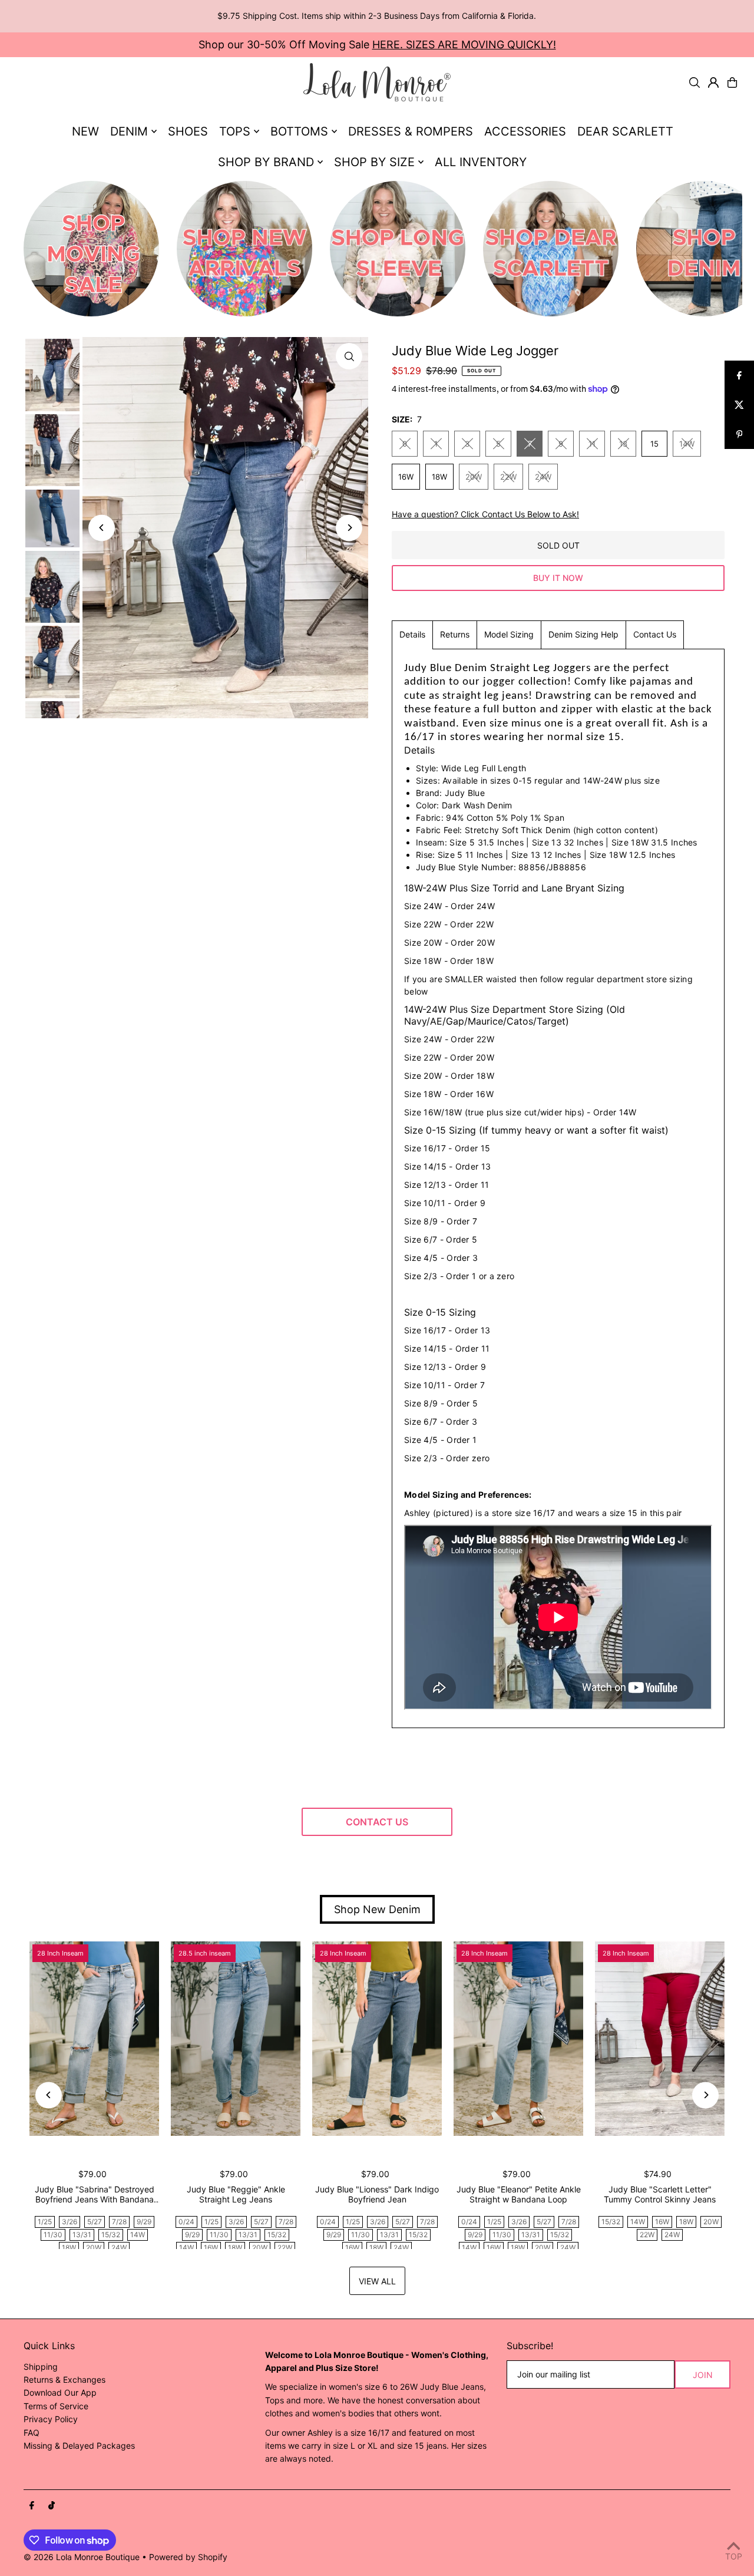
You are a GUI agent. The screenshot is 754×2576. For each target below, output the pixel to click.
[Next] (349, 528)
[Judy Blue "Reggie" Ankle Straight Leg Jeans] (236, 2039)
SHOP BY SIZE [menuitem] (374, 162)
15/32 (111, 2235)
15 (654, 444)
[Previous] (102, 528)
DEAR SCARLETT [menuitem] (625, 131)
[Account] (713, 82)
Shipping (41, 2367)
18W (439, 477)
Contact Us (655, 634)
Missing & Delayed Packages (79, 2445)
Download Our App (60, 2392)
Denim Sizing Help (583, 634)
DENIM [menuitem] (129, 131)
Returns (455, 634)
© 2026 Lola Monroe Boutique (82, 2557)
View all (377, 2281)
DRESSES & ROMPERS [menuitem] (411, 131)
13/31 (82, 2235)
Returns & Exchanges (65, 2380)
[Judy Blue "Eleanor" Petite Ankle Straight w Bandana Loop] (518, 2039)
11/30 (53, 2235)
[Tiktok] (52, 2506)
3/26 (70, 2222)
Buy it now (558, 578)
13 (623, 444)
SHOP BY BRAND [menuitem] (266, 162)
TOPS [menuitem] (235, 131)
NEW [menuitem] (85, 131)
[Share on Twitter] (739, 405)
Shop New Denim (377, 1909)
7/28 (119, 2222)
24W (543, 477)
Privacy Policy (51, 2419)
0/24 (186, 2222)
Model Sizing (509, 634)
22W (508, 477)
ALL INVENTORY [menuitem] (481, 162)
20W (474, 477)
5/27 (95, 2222)
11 (592, 444)
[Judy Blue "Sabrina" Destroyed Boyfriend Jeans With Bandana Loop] (94, 2039)
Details (412, 634)
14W (687, 444)
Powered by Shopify (188, 2557)
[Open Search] (695, 82)
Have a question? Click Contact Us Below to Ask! (485, 514)
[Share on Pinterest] (739, 434)
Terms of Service (56, 2406)
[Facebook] (32, 2506)
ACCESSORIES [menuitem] (525, 131)
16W (406, 477)
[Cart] (732, 82)
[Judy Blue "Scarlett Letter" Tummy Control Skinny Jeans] (660, 2039)
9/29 (144, 2222)
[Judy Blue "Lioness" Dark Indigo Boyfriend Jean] (377, 2039)
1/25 (45, 2222)
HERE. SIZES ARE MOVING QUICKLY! (464, 44)
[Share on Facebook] (739, 375)
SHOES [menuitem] (188, 131)
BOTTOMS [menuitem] (299, 131)
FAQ (32, 2433)
